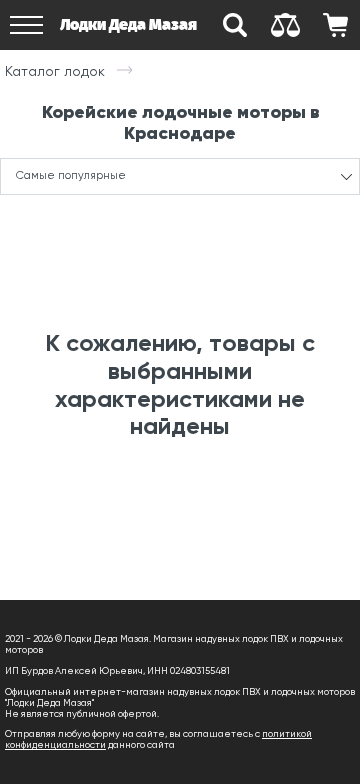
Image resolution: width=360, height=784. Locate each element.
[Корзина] (335, 25)
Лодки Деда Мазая (128, 24)
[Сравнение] (285, 25)
